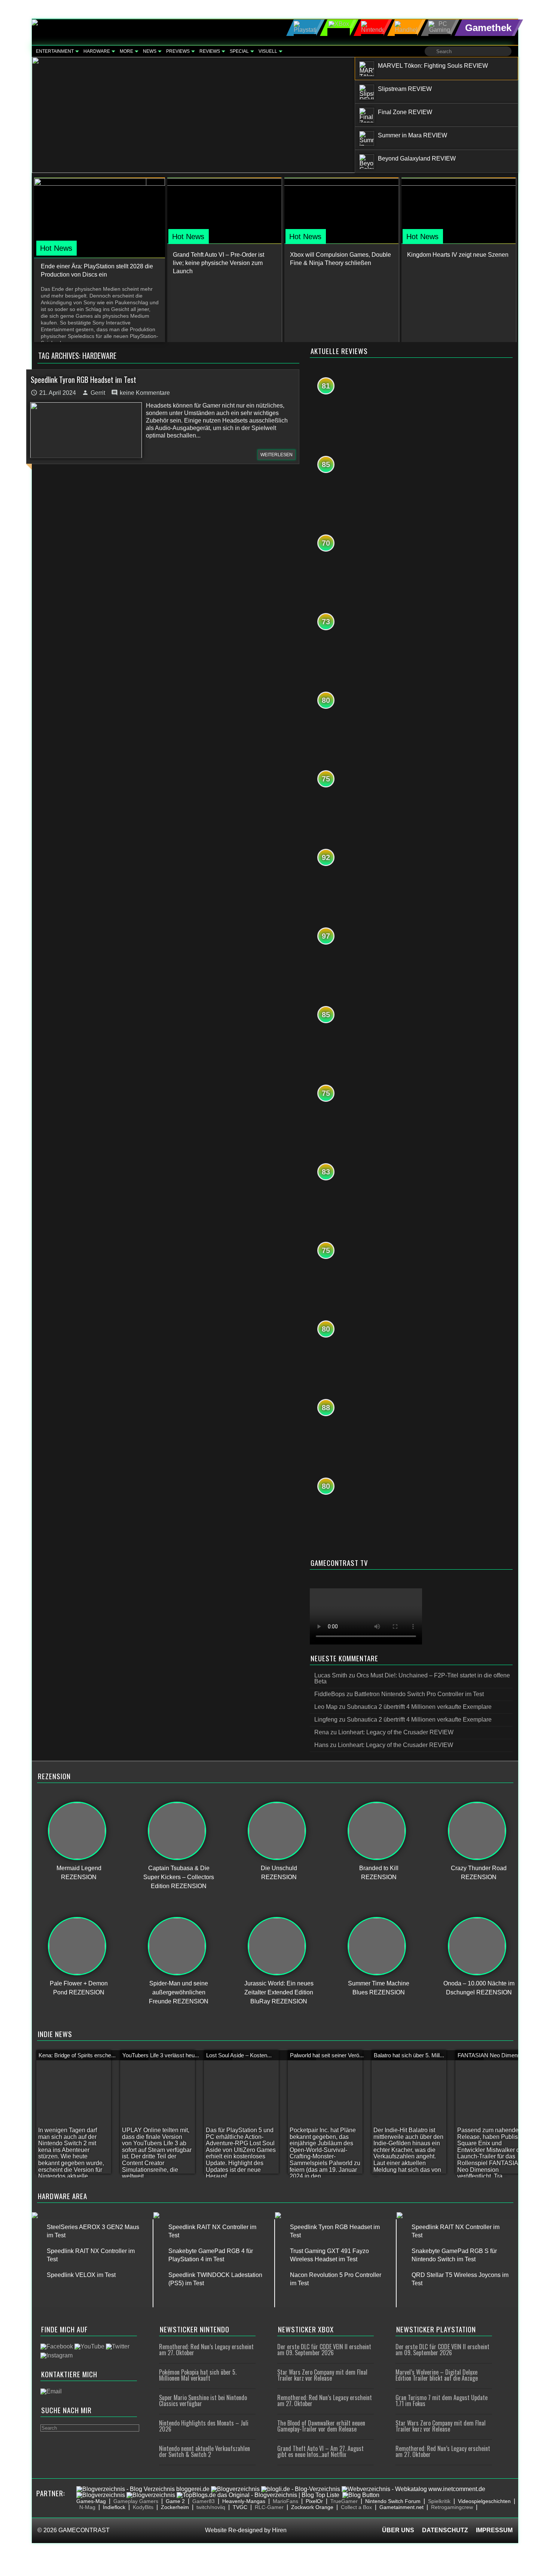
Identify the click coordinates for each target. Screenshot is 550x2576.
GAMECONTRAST (84, 2530)
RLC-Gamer (269, 2507)
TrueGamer (344, 2501)
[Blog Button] (361, 2495)
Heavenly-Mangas (244, 2501)
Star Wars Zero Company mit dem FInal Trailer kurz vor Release (322, 2375)
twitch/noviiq (211, 2507)
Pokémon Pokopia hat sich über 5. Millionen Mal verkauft (198, 2375)
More (126, 51)
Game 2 (175, 2501)
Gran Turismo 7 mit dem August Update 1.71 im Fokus (441, 2400)
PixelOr (314, 2501)
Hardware (97, 51)
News (150, 51)
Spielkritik (439, 2501)
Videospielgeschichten (484, 2501)
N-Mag (87, 2507)
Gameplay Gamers (136, 2501)
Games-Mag (91, 2501)
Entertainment (55, 51)
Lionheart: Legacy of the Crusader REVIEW (396, 1732)
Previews (178, 51)
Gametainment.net (401, 2507)
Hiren (279, 2530)
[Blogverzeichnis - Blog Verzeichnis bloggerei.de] (143, 2489)
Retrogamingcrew (452, 2507)
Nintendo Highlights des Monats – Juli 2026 (204, 2426)
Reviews (210, 51)
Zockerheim (175, 2507)
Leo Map (326, 1707)
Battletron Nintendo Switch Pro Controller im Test (419, 1694)
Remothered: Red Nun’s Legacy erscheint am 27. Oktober (206, 2350)
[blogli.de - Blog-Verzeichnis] (301, 2489)
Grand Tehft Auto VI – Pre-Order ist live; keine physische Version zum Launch (219, 263)
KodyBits (143, 2507)
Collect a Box (356, 2507)
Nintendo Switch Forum (393, 2501)
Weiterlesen (276, 455)
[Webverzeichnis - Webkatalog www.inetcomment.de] (413, 2489)
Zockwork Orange (312, 2507)
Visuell (268, 51)
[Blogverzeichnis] (235, 2489)
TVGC (240, 2507)
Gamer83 (204, 2501)
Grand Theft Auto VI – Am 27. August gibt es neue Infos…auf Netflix (320, 2451)
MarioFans (285, 2501)
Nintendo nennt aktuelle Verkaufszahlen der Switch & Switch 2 (204, 2451)
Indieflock (114, 2507)
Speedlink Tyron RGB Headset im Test (83, 379)
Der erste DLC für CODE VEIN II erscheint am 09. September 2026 (324, 2350)
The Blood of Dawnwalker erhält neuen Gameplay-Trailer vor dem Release (321, 2426)
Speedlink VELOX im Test (81, 2275)
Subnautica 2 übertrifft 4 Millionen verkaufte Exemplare (419, 1707)
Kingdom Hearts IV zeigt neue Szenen (458, 255)
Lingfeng (326, 1720)
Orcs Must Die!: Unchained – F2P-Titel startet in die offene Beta (412, 1678)
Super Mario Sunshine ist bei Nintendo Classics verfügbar (203, 2400)
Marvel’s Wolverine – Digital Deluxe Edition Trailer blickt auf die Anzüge (437, 2375)
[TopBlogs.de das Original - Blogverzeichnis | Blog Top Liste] (258, 2495)
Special (239, 51)
